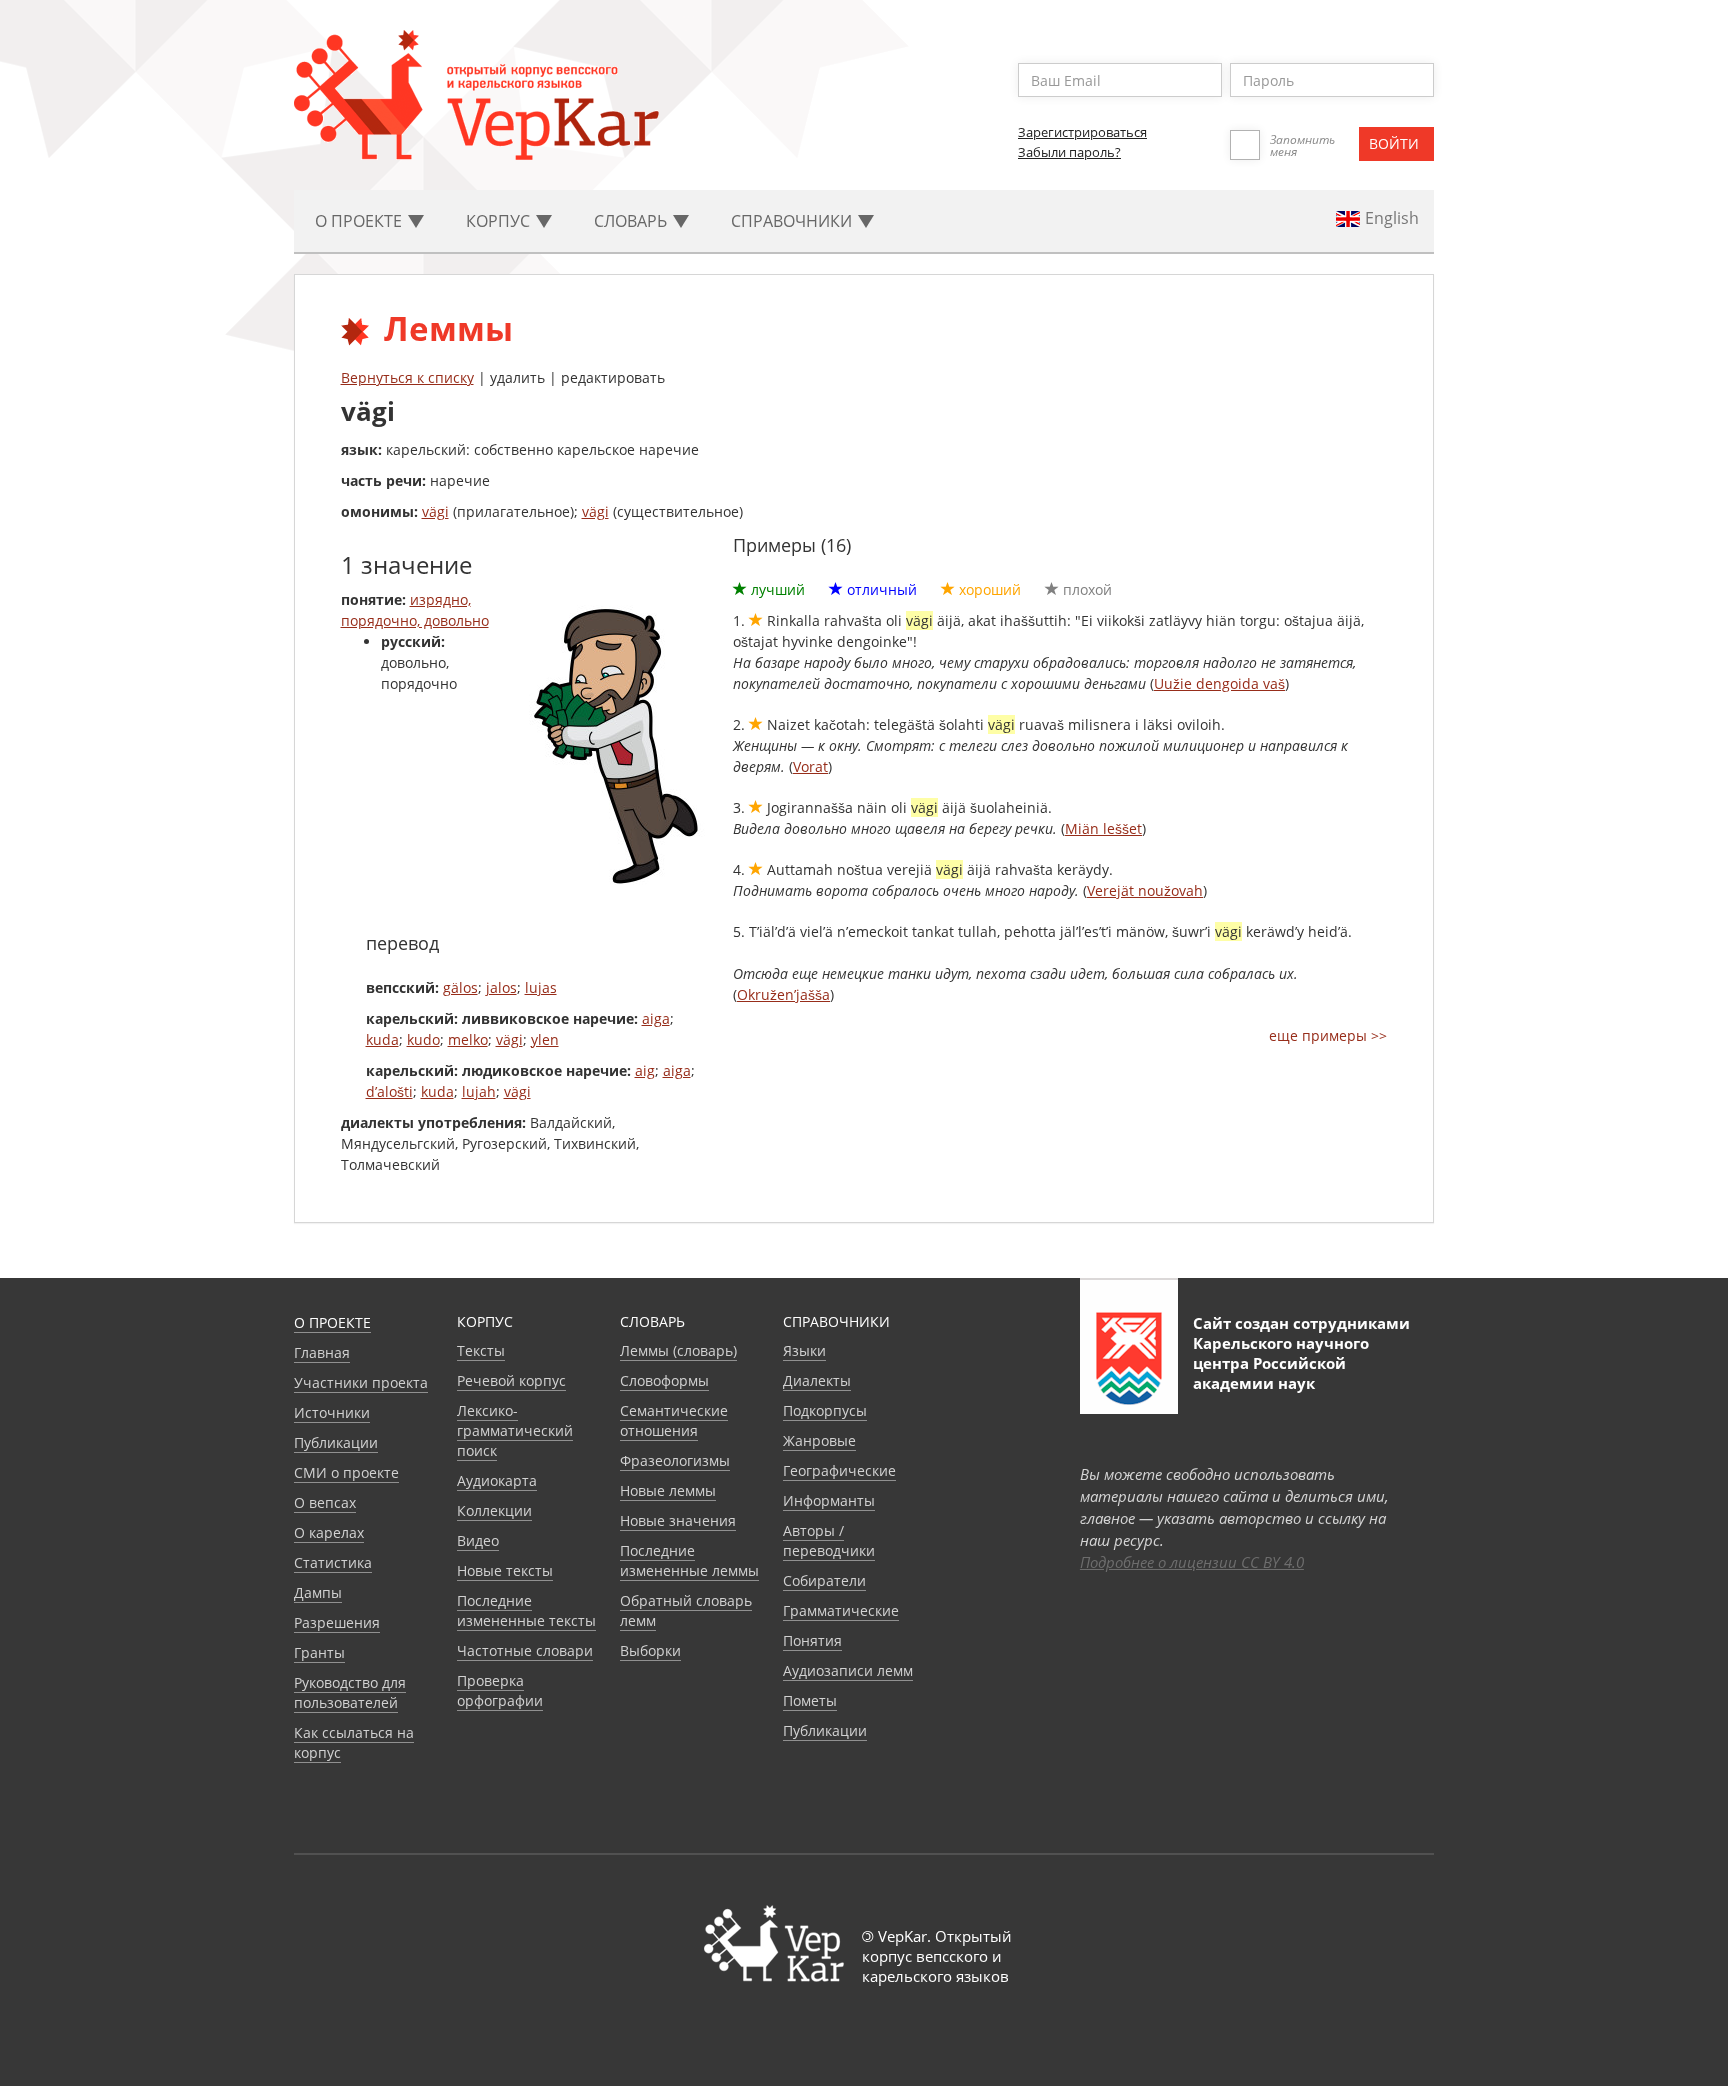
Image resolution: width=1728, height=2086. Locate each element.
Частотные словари (525, 1650)
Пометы (810, 1700)
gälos (460, 987)
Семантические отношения (674, 1420)
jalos (501, 987)
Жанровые (819, 1440)
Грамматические (841, 1610)
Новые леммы (668, 1490)
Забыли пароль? (1069, 152)
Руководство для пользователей (350, 1692)
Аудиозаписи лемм (848, 1670)
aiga (656, 1018)
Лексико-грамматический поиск (515, 1430)
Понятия (812, 1640)
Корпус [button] (500, 221)
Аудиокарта (497, 1480)
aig (645, 1070)
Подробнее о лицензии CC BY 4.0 (1192, 1562)
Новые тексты (505, 1570)
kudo (423, 1039)
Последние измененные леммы (689, 1560)
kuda (382, 1039)
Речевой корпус (511, 1380)
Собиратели (824, 1580)
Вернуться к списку (407, 377)
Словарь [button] (632, 221)
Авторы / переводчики (829, 1540)
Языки (804, 1350)
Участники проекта (361, 1382)
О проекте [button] (360, 221)
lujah (479, 1091)
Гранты (319, 1652)
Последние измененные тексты (526, 1610)
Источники (332, 1412)
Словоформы (664, 1380)
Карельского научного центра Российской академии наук (1281, 1363)
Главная (322, 1352)
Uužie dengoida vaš (1219, 683)
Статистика (333, 1562)
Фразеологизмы (675, 1460)
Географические (839, 1470)
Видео (478, 1540)
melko (468, 1039)
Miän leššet (1103, 828)
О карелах (329, 1532)
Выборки (650, 1650)
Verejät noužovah (1145, 890)
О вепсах (325, 1502)
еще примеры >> (1328, 1035)
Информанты (829, 1500)
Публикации (336, 1442)
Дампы (318, 1592)
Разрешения (337, 1622)
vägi (435, 511)
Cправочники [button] (793, 221)
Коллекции (494, 1510)
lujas (541, 987)
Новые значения (678, 1520)
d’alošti (389, 1091)
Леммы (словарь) (678, 1350)
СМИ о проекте (346, 1472)
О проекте (332, 1322)
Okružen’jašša (783, 994)
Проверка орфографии (500, 1690)
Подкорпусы (825, 1410)
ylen (545, 1039)
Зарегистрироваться (1082, 132)
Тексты (481, 1350)
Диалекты (817, 1380)
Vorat (810, 766)
